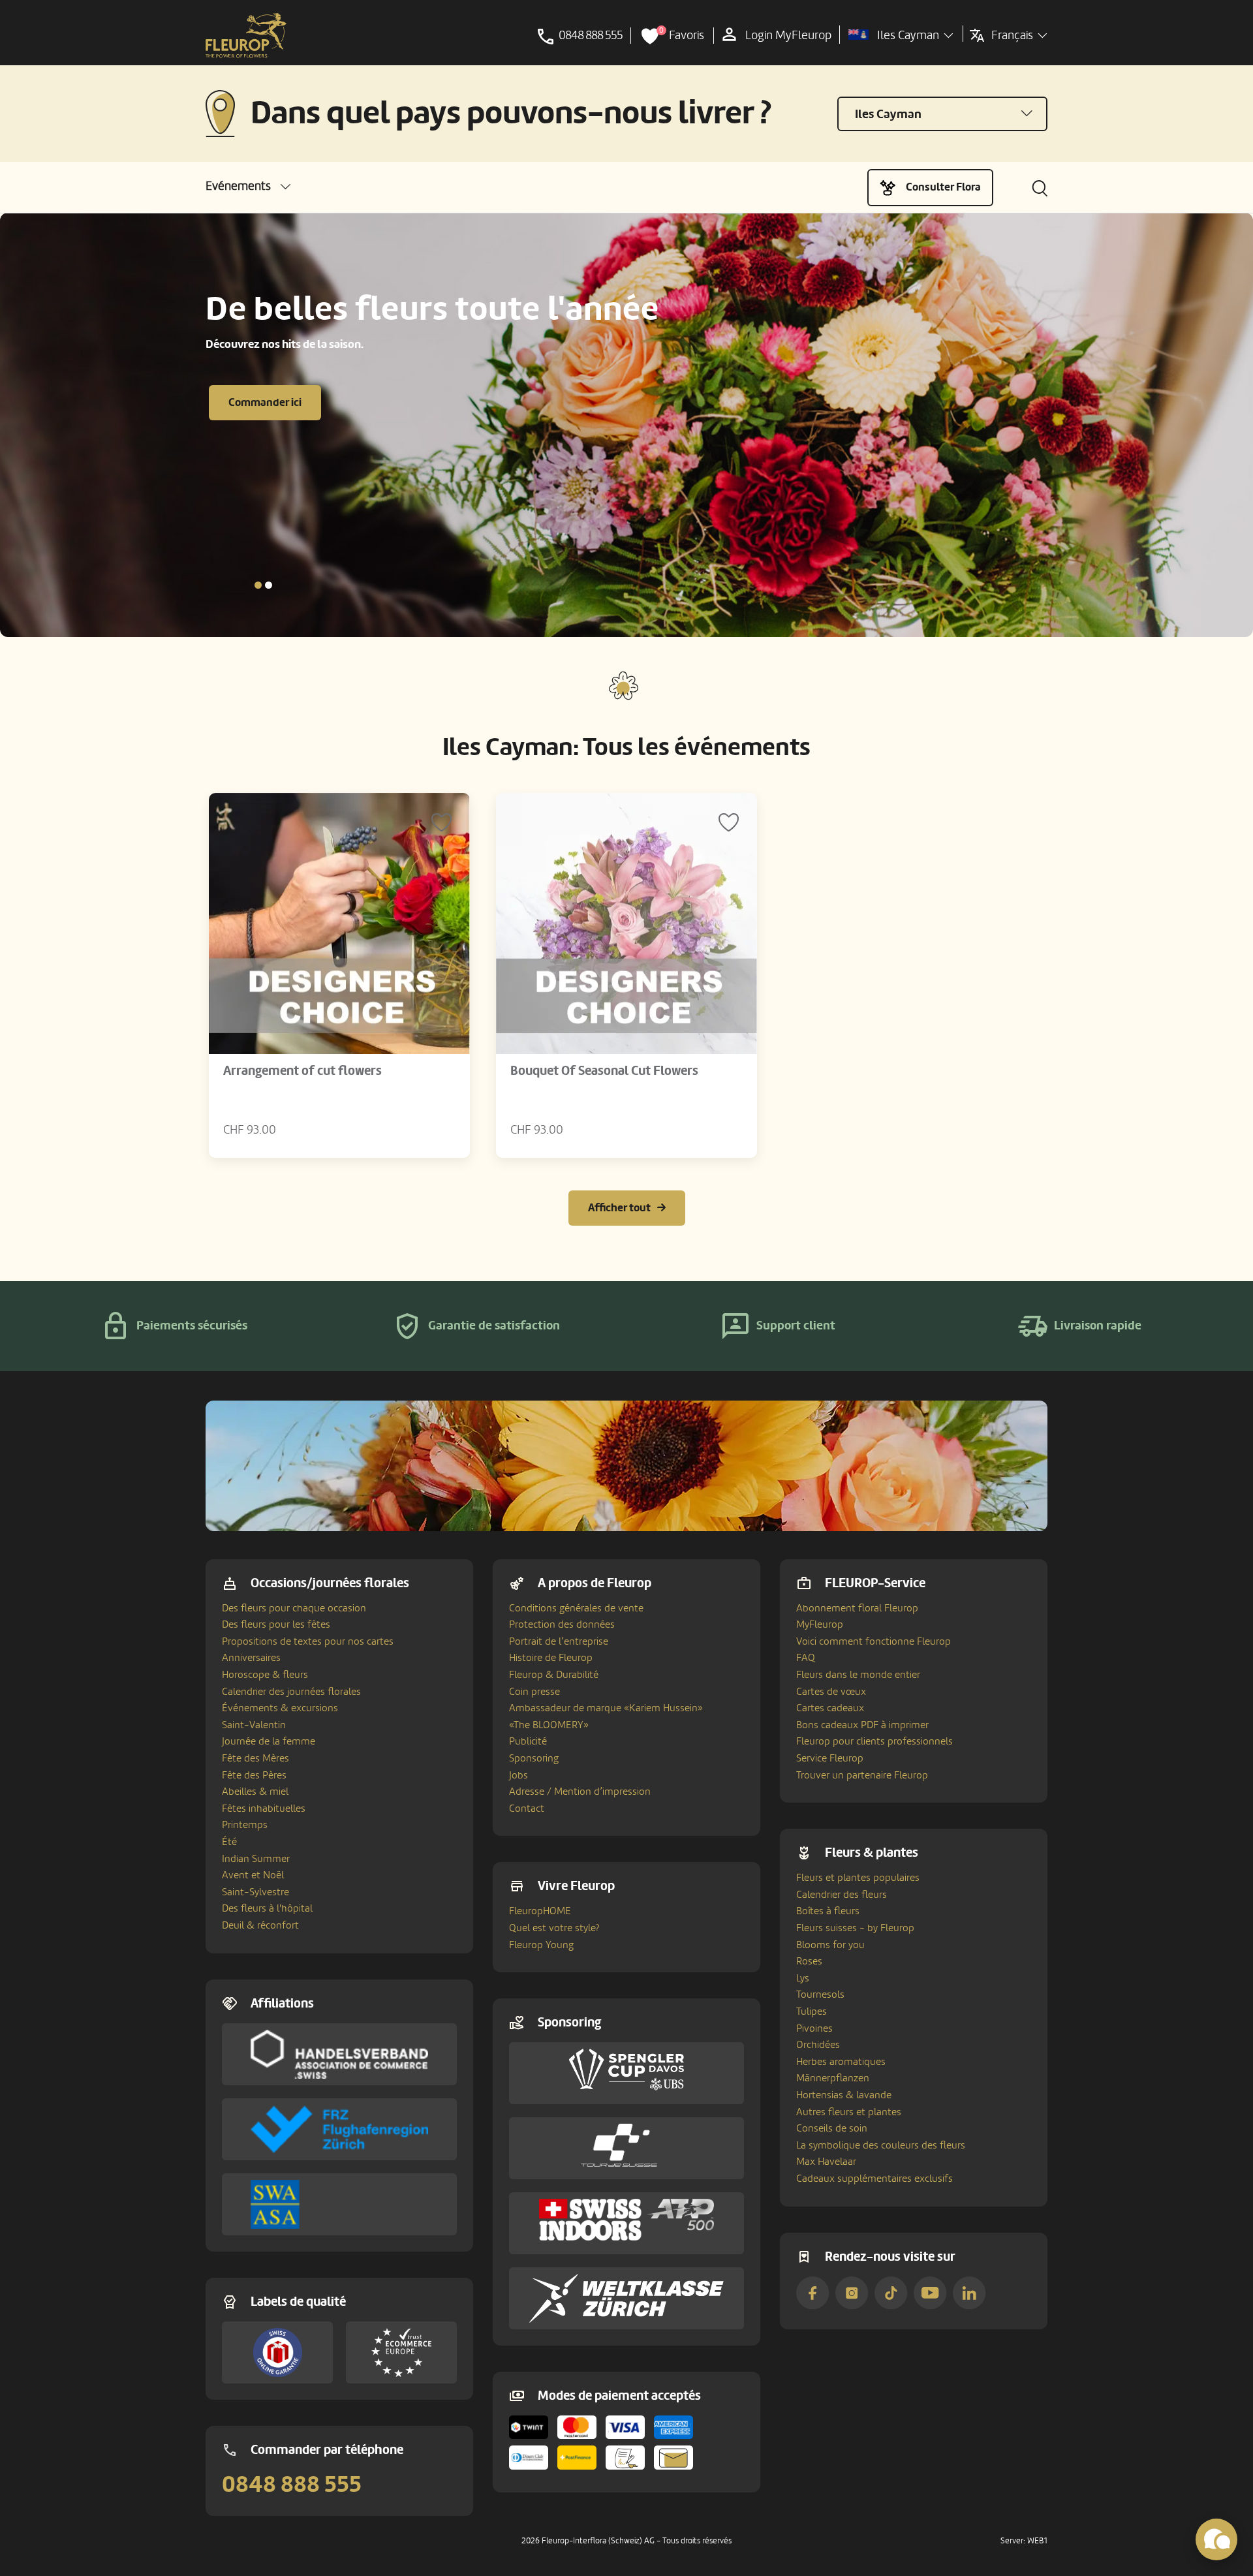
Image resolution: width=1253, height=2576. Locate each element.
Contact (527, 1808)
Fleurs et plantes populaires (858, 1878)
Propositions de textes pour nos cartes (308, 1641)
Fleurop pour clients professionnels (874, 1741)
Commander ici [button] (265, 402)
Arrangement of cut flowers (302, 1071)
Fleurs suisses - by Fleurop (855, 1928)
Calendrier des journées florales (291, 1692)
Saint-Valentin (254, 1725)
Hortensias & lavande (844, 2095)
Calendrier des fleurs (842, 1895)
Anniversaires (251, 1658)
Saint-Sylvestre (255, 1892)
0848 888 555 (292, 2485)
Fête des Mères (255, 1758)
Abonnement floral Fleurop (857, 1608)
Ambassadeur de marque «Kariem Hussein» (606, 1708)
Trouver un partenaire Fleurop (862, 1775)
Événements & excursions (280, 1708)
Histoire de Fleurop (551, 1658)
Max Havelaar (826, 2162)
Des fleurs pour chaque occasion (294, 1608)
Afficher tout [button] (619, 1208)
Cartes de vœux (831, 1692)
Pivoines (814, 2028)
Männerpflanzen (833, 2078)
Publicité (528, 1741)
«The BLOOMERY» (549, 1725)
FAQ (806, 1658)
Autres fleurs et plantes (849, 2112)
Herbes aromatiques (841, 2062)
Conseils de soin (832, 2128)
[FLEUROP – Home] (246, 36)
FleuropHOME (540, 1911)
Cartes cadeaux (830, 1708)
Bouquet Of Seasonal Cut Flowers (604, 1071)
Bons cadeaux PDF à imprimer (862, 1725)
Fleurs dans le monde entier (858, 1675)
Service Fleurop (830, 1758)
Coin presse (534, 1692)
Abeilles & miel (255, 1792)
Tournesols (820, 1994)
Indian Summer (256, 1859)
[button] (248, 186)
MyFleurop (820, 1624)
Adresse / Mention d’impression (580, 1792)
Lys (803, 1978)
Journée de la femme (269, 1741)
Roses (809, 1961)
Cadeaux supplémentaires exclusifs (874, 2179)
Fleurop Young (541, 1945)
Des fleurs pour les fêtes (276, 1624)
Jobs (518, 1775)
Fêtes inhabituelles (264, 1808)
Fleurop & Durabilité (554, 1675)
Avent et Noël (253, 1875)
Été (229, 1842)
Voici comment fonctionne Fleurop (874, 1641)
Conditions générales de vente (576, 1608)
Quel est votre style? (554, 1928)
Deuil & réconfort (260, 1925)
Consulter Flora (943, 187)
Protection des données (562, 1624)
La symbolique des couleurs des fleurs (881, 2145)
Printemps (245, 1825)
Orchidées (818, 2045)
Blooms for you (830, 1945)
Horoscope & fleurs (265, 1675)
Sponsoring (534, 1758)
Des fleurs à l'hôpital (267, 1908)
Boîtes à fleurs (828, 1911)
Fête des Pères (254, 1775)
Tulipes (812, 2011)
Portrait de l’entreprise (559, 1641)
